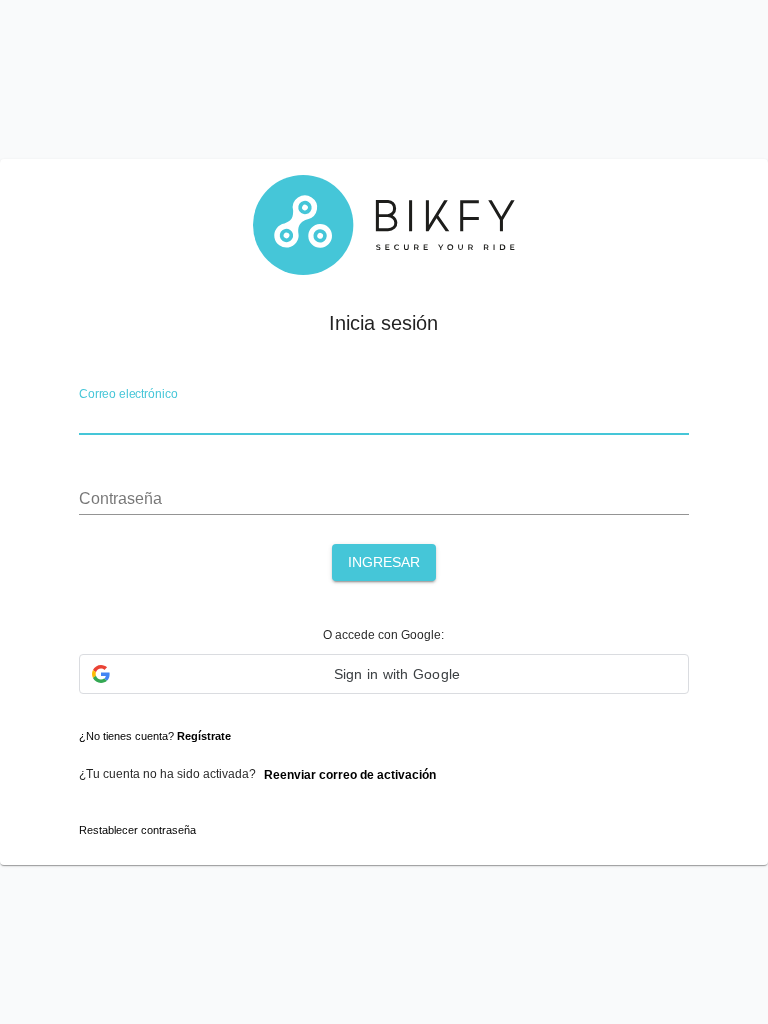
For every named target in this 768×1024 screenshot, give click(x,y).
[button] (383, 674)
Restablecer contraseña (137, 830)
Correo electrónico (128, 395)
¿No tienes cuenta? (155, 736)
